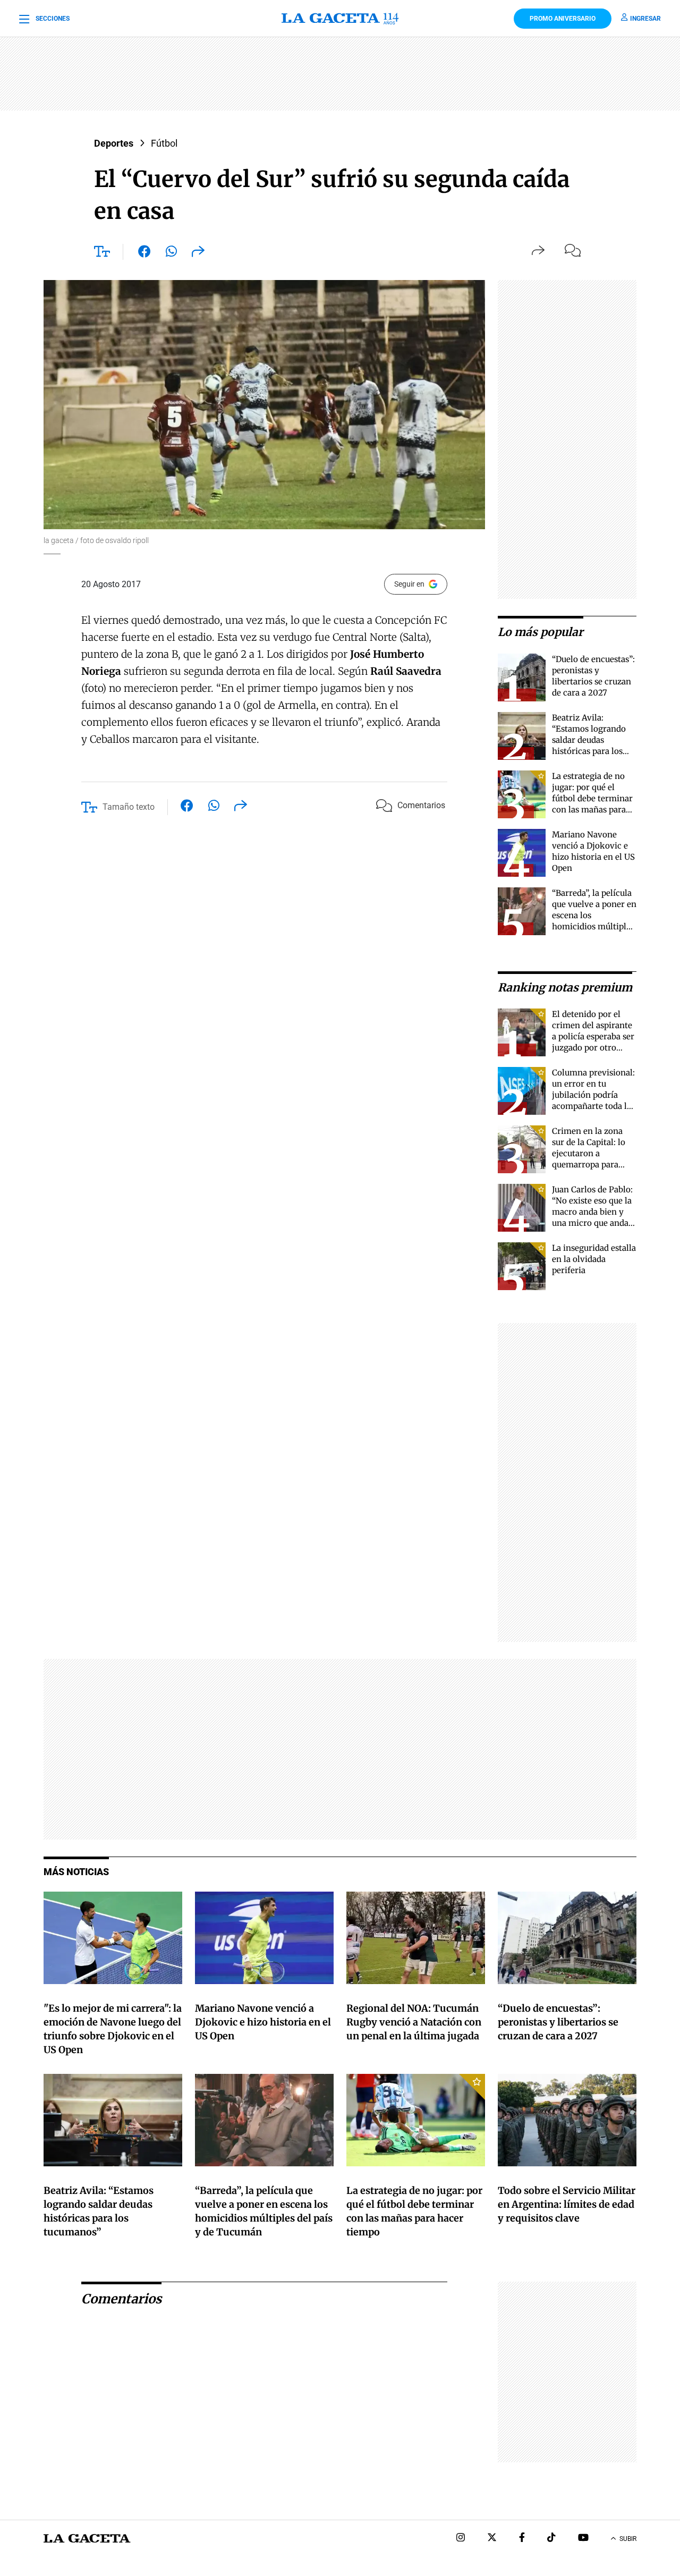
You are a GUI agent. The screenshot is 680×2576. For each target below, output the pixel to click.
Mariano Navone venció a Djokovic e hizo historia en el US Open (263, 2022)
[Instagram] (461, 2539)
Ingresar (645, 19)
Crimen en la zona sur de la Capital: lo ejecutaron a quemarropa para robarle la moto (589, 1153)
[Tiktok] (551, 2539)
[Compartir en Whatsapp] (171, 253)
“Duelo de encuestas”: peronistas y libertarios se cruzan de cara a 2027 (558, 2022)
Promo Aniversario (563, 19)
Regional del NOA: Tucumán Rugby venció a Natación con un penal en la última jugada (414, 2022)
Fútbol (164, 143)
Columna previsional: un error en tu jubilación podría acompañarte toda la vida (593, 1095)
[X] (492, 2539)
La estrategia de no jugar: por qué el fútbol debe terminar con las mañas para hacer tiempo (592, 798)
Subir (628, 2539)
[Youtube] (583, 2539)
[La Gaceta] (340, 19)
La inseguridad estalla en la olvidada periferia (594, 1259)
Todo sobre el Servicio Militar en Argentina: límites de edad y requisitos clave (567, 2204)
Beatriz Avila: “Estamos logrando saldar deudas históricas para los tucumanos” (589, 740)
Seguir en (409, 584)
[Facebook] (522, 2539)
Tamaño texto (129, 807)
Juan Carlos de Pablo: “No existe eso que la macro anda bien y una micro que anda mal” (592, 1212)
